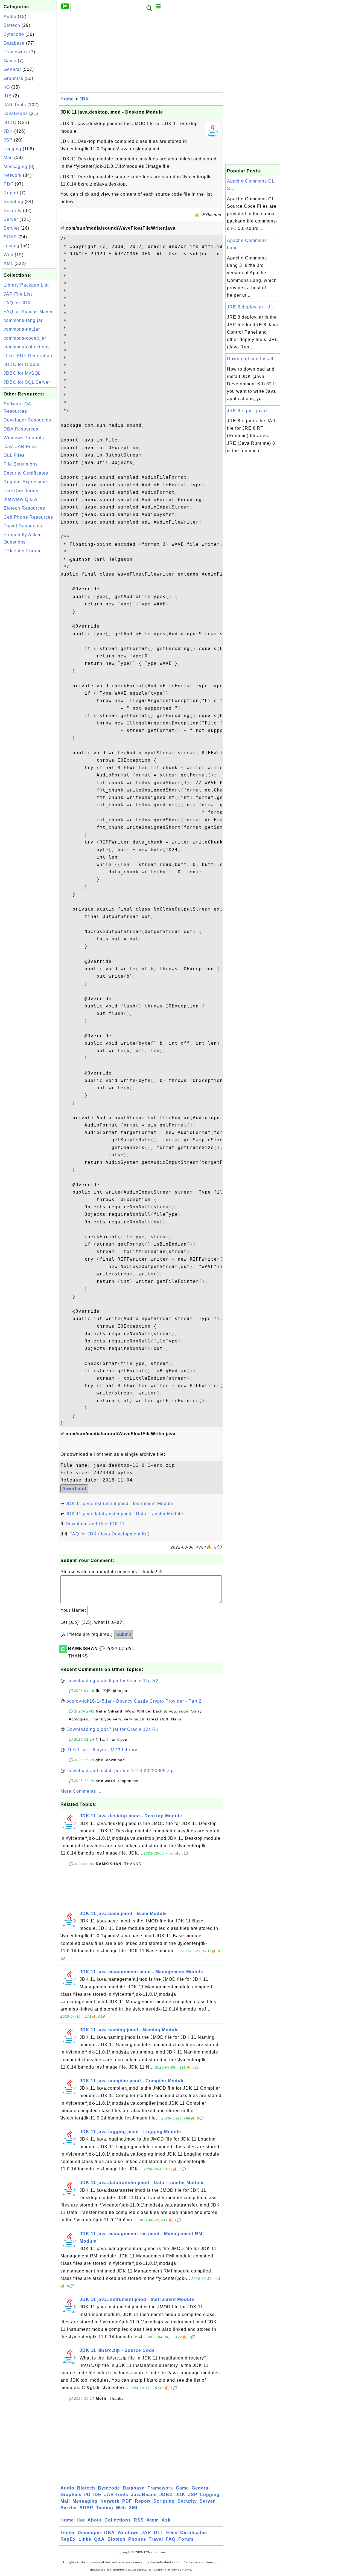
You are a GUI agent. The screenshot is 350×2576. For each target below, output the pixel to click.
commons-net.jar (22, 329)
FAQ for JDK (17, 303)
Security (13, 211)
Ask (166, 2520)
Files (172, 2533)
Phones (137, 2539)
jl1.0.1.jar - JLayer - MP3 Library (102, 1750)
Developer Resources (27, 420)
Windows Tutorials (24, 438)
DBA (110, 2533)
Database (14, 43)
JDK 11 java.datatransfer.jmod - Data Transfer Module (124, 1514)
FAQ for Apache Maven (29, 312)
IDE (8, 96)
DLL (159, 2533)
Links (85, 2539)
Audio (10, 17)
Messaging (15, 167)
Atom (153, 2520)
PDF (8, 184)
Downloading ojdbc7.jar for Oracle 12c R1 (113, 1729)
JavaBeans (16, 113)
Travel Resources (23, 526)
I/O (7, 87)
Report (11, 193)
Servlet (11, 228)
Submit (124, 1634)
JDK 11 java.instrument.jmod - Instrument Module (119, 1504)
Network (13, 175)
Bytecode (14, 34)
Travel (156, 2539)
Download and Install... (252, 359)
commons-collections (27, 347)
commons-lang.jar (23, 320)
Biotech (12, 25)
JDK (8, 131)
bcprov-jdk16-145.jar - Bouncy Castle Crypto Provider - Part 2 (134, 1701)
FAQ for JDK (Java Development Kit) (110, 1534)
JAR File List (18, 294)
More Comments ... (81, 1791)
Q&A (99, 2539)
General (12, 69)
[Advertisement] (30, 638)
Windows (128, 2533)
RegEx (68, 2539)
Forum (186, 2539)
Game (10, 61)
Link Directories (21, 491)
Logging (12, 149)
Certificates (194, 2533)
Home (67, 99)
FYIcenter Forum (22, 551)
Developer (90, 2533)
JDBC (10, 122)
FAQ (171, 2539)
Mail (8, 158)
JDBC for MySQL (22, 373)
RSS (139, 2520)
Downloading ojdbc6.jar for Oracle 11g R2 (113, 1681)
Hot (81, 2520)
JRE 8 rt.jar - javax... (250, 411)
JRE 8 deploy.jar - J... (251, 307)
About (95, 2520)
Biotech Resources (24, 508)
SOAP (10, 237)
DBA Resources (21, 429)
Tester (68, 2533)
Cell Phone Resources (28, 517)
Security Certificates (26, 473)
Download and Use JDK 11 (95, 1524)
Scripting (13, 202)
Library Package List (26, 285)
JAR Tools (15, 105)
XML (8, 263)
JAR (146, 2533)
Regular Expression (25, 482)
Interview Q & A (21, 499)
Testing (11, 246)
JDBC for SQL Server (27, 382)
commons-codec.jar (25, 338)
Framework (16, 52)
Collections (118, 2520)
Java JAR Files (20, 447)
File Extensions (21, 464)
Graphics (13, 78)
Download (74, 1489)
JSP (8, 140)
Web (8, 255)
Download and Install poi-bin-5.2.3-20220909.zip (120, 1771)
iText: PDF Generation (28, 356)
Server (11, 219)
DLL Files (14, 455)
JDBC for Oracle (21, 364)
